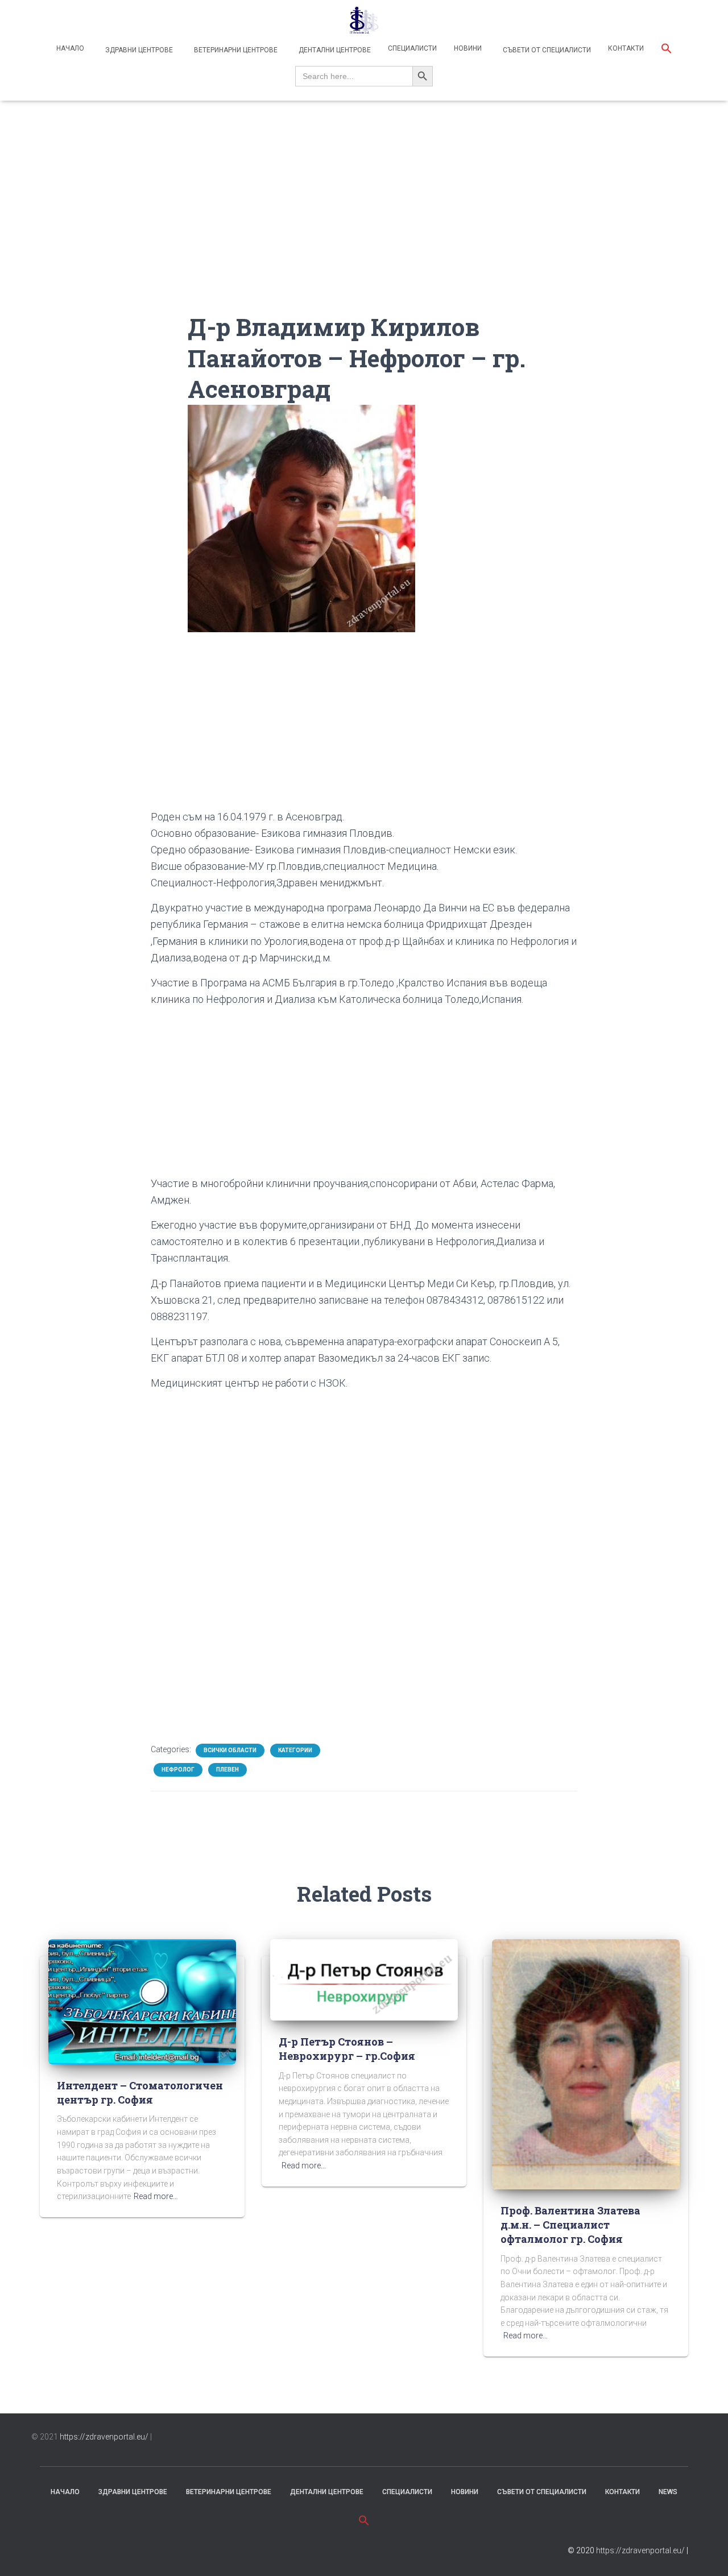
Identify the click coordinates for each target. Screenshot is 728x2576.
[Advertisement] (364, 232)
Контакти (626, 48)
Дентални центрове (334, 50)
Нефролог (178, 1770)
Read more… (156, 2196)
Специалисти (412, 48)
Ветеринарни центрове (235, 50)
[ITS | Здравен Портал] (364, 20)
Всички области (230, 1750)
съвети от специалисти (542, 2492)
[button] (667, 50)
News (668, 2492)
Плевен (227, 1770)
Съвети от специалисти (546, 50)
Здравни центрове (138, 50)
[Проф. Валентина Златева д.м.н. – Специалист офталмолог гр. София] (586, 2064)
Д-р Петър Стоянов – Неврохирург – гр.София (347, 2049)
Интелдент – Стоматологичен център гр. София (140, 2092)
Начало (70, 48)
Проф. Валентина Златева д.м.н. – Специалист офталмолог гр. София (570, 2225)
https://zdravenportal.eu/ (104, 2437)
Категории (295, 1750)
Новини (468, 48)
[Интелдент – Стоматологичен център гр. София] (142, 2001)
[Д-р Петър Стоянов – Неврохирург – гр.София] (364, 1979)
